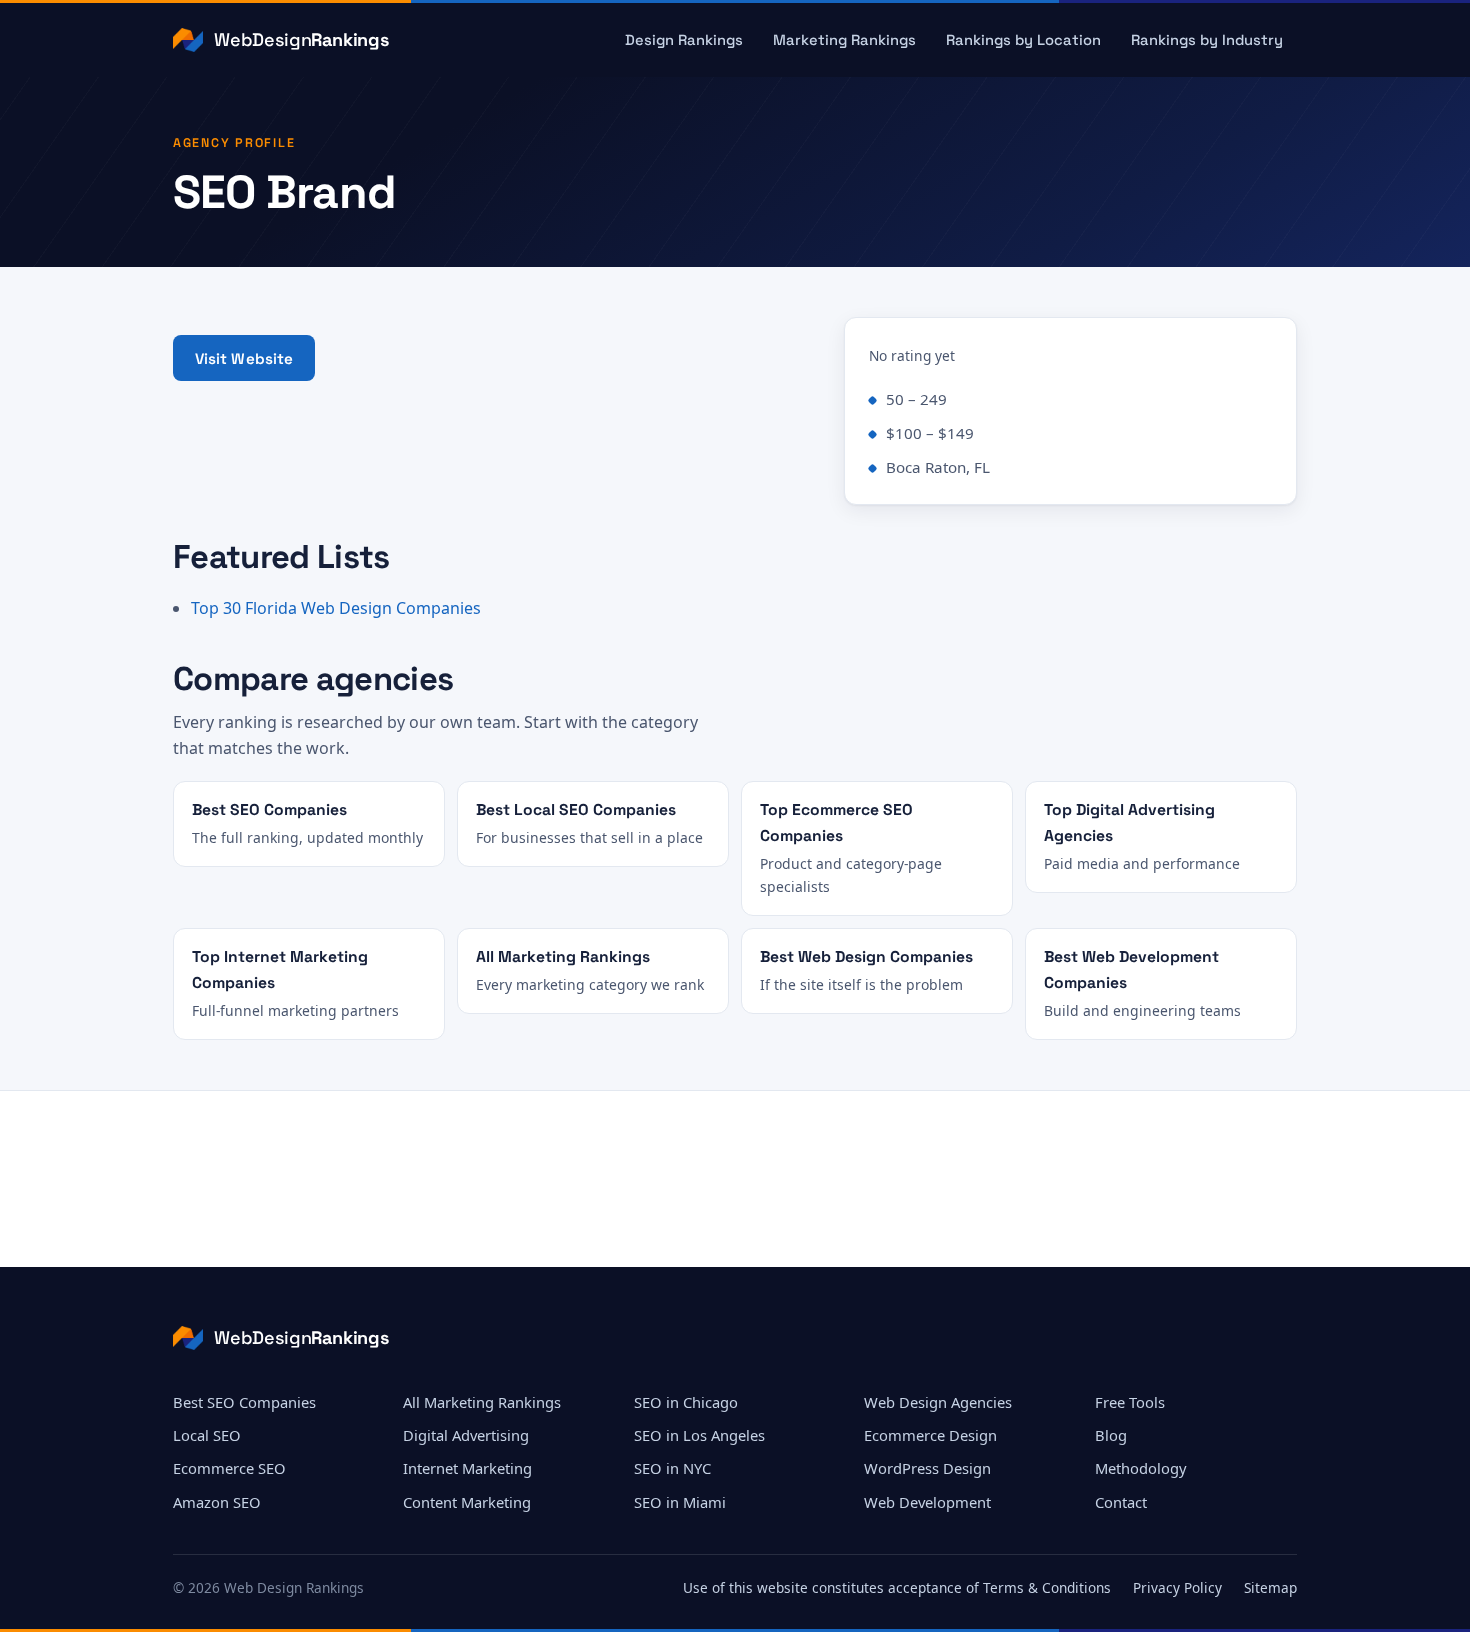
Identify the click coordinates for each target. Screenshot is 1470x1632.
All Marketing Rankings (482, 1402)
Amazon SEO (217, 1502)
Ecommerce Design (930, 1435)
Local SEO (207, 1435)
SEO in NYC (672, 1468)
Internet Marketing (467, 1468)
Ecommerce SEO (229, 1468)
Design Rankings (684, 40)
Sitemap (1270, 1587)
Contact (1121, 1502)
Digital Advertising (466, 1435)
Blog (1111, 1435)
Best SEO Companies (244, 1402)
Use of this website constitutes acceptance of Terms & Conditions (897, 1587)
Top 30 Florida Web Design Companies (336, 608)
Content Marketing (467, 1502)
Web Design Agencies (938, 1402)
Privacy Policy (1177, 1587)
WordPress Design (927, 1468)
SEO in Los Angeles (699, 1435)
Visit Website (244, 358)
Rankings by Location (1023, 40)
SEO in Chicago (686, 1402)
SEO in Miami (680, 1502)
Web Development (927, 1502)
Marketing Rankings (844, 40)
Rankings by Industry (1207, 40)
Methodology (1141, 1468)
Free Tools (1130, 1402)
